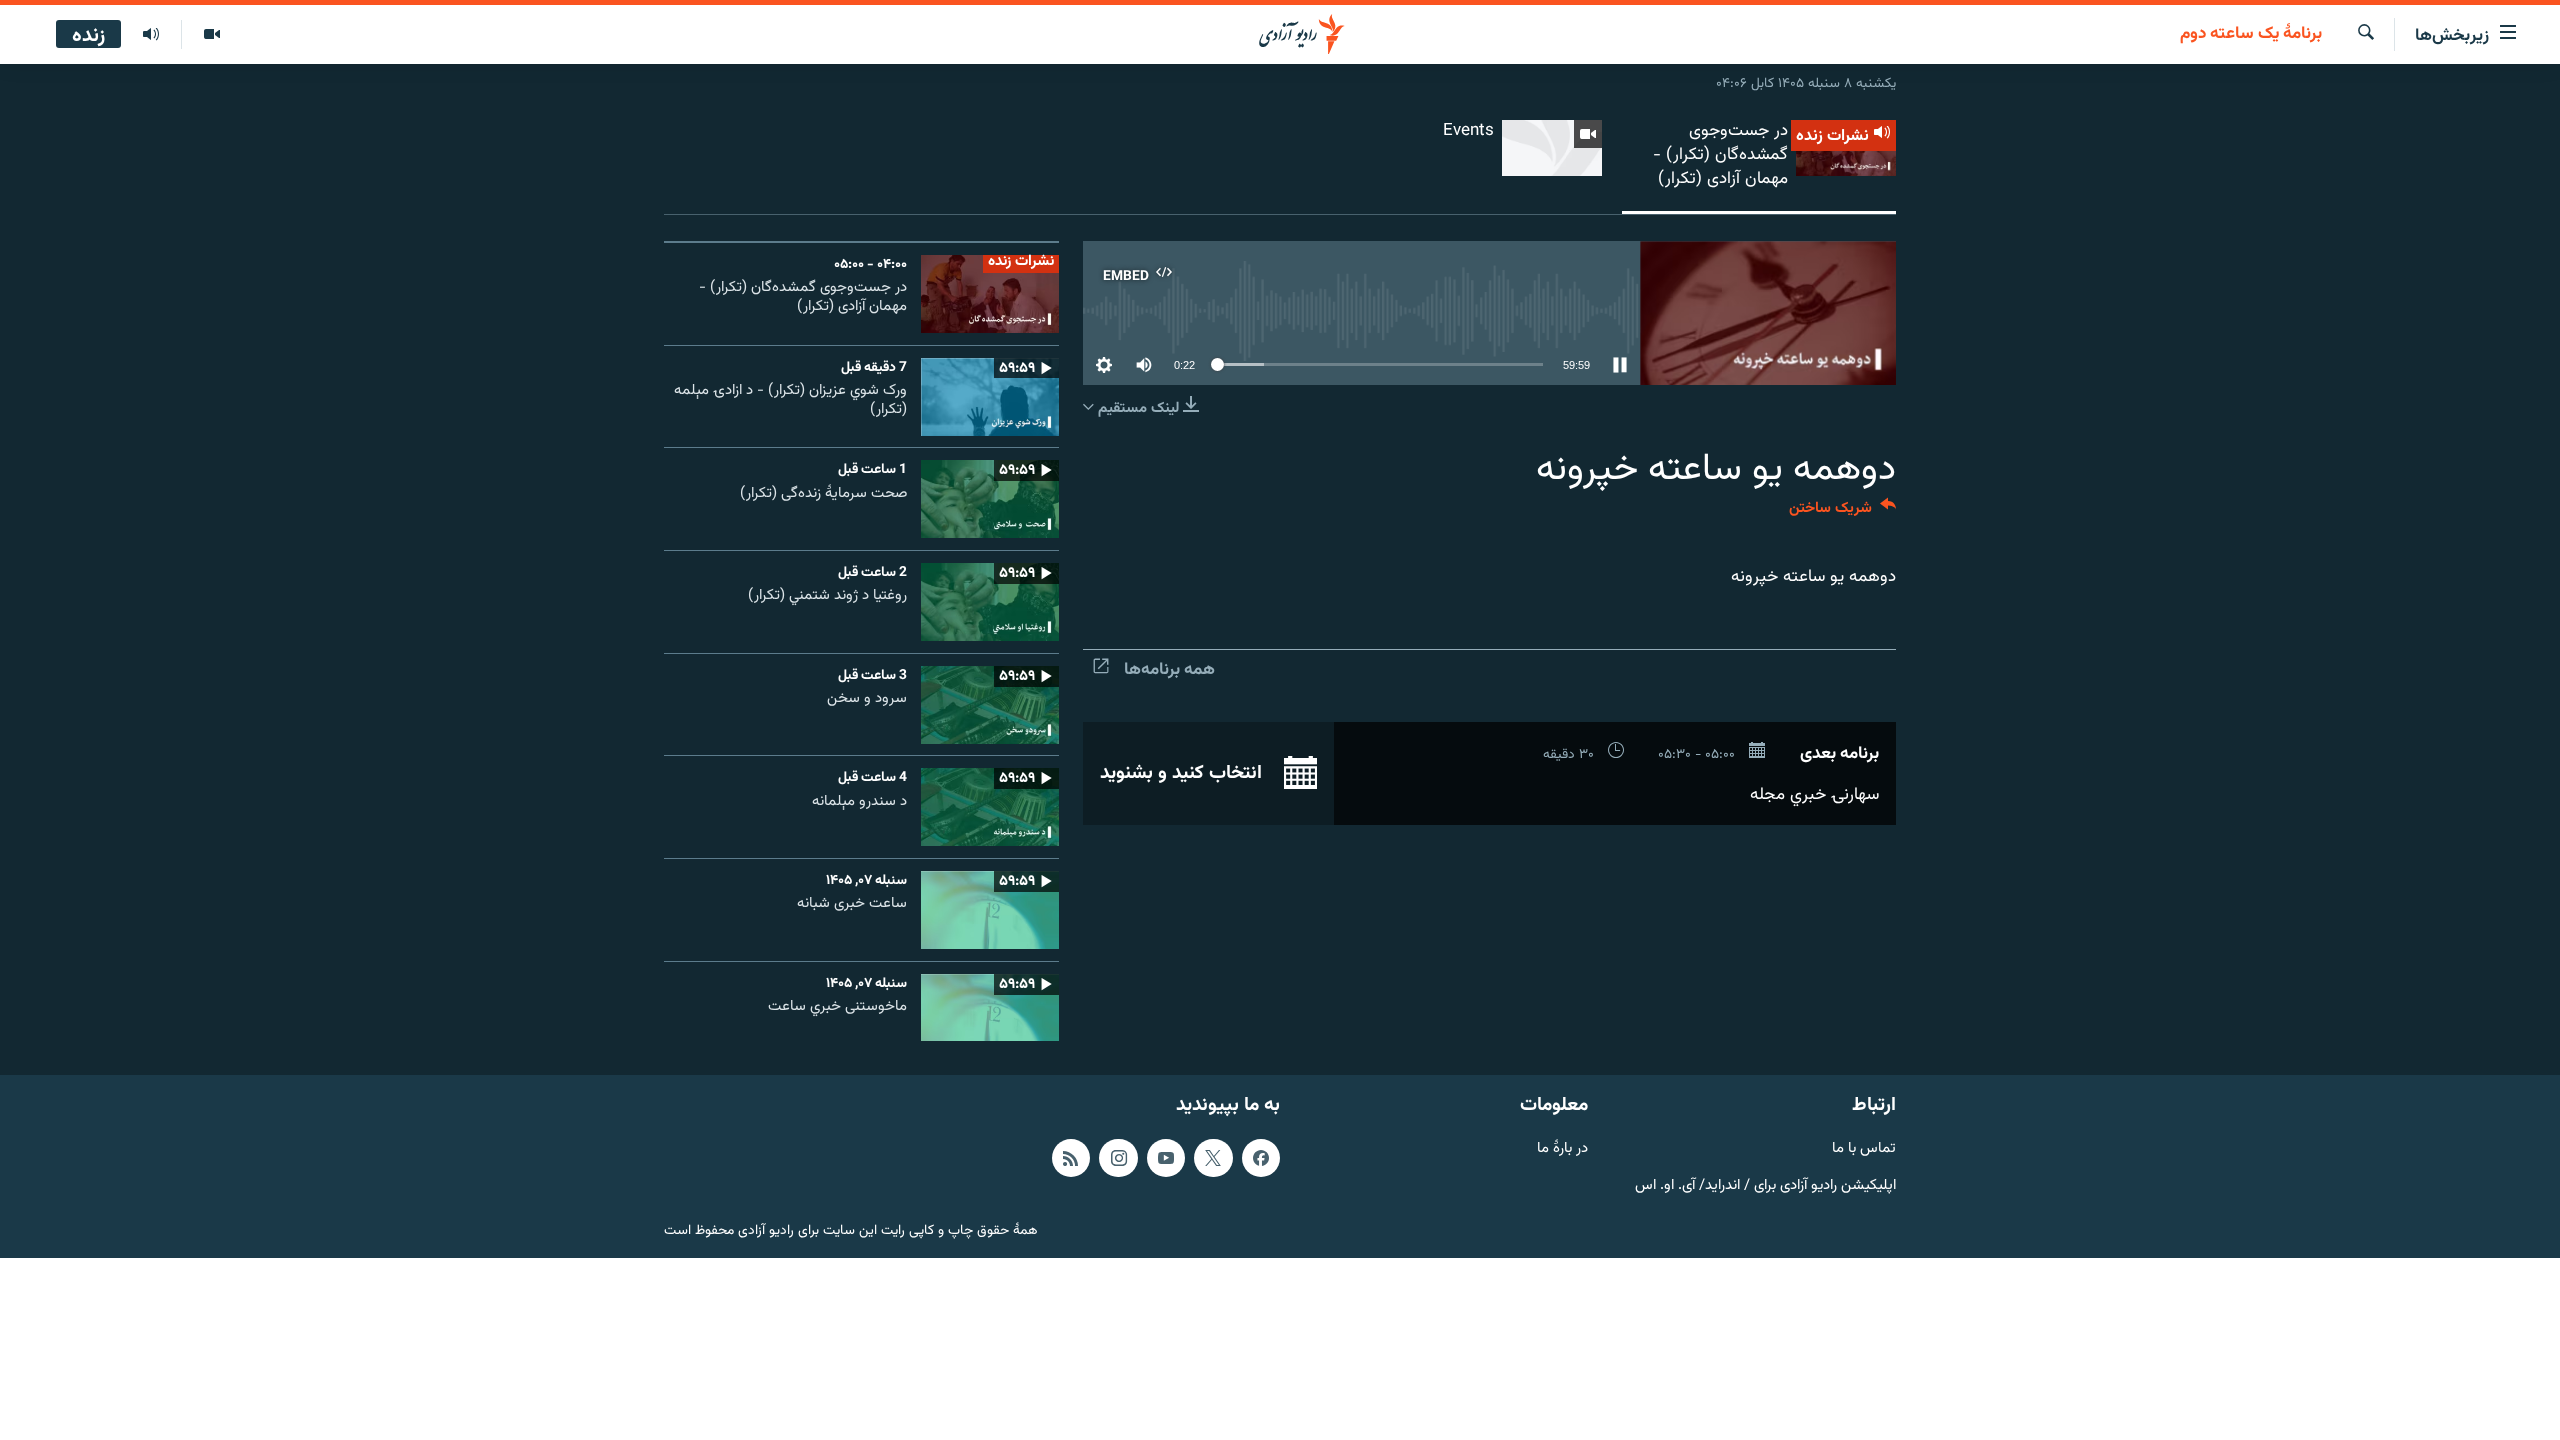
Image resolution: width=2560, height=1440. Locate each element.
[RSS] (1071, 1158)
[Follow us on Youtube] (1166, 1158)
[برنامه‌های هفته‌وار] (151, 35)
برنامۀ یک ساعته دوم (2251, 35)
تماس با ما (1864, 1149)
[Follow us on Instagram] (1118, 1158)
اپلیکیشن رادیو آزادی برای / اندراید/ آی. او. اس (1765, 1185)
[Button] (1842, 512)
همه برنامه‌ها (1169, 670)
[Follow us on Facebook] (1261, 1158)
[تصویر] (211, 35)
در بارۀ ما (1562, 1149)
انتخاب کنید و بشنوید (1183, 773)
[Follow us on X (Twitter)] (1213, 1158)
